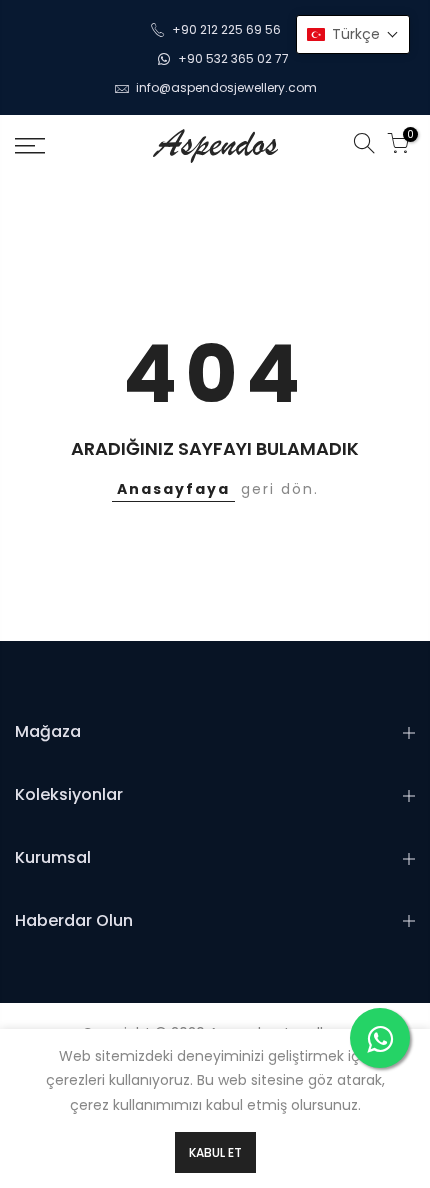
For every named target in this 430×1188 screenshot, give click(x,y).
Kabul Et (215, 1152)
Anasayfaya (173, 489)
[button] (353, 34)
